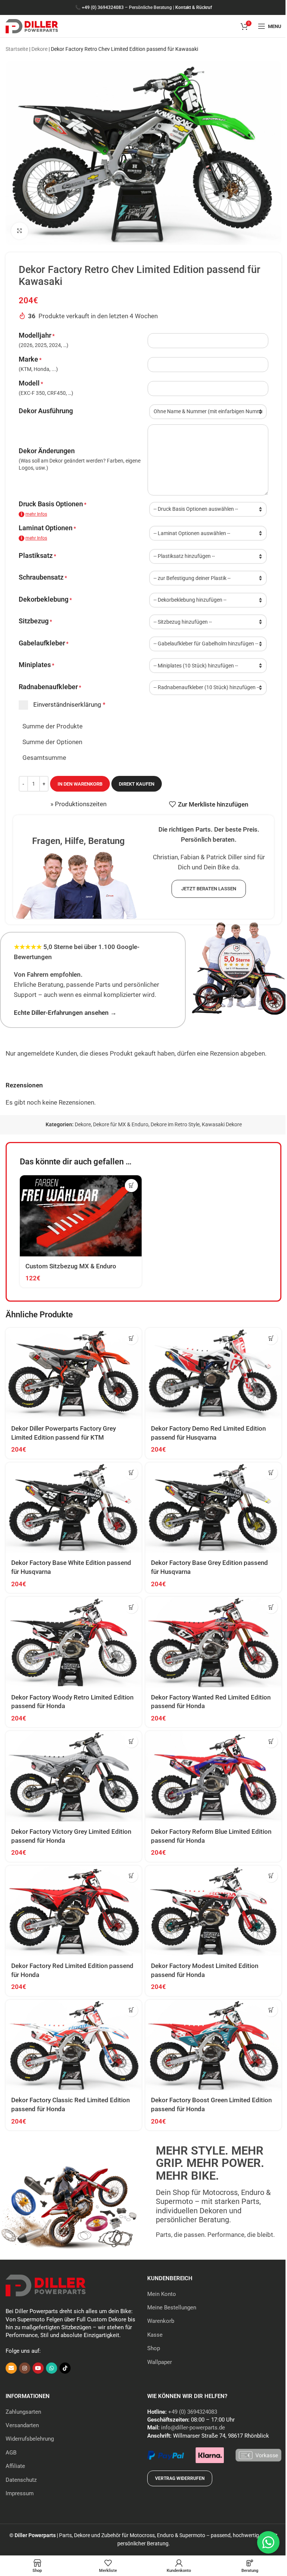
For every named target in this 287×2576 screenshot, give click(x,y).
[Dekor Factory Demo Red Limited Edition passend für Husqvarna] (213, 1373)
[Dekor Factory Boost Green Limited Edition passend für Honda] (213, 2045)
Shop (154, 2348)
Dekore (39, 49)
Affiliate (15, 2466)
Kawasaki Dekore (222, 1124)
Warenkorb (161, 2321)
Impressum (20, 2493)
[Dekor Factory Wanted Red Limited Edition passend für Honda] (213, 1642)
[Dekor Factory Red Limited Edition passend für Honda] (74, 1911)
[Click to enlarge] (20, 231)
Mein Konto (162, 2294)
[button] (131, 1186)
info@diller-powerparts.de (193, 2428)
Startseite (17, 49)
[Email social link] (11, 2368)
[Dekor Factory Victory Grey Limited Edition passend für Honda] (74, 1776)
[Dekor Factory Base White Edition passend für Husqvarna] (74, 1508)
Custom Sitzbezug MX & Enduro (71, 1266)
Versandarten (22, 2425)
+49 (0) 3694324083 (103, 7)
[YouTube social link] (38, 2368)
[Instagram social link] (25, 2368)
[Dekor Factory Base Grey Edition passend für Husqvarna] (213, 1508)
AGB (11, 2453)
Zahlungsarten (23, 2412)
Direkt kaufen (137, 784)
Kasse (155, 2335)
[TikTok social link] (65, 2368)
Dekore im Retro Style (175, 1124)
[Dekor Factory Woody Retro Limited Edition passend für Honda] (74, 1642)
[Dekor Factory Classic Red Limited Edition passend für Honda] (74, 2045)
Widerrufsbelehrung (30, 2439)
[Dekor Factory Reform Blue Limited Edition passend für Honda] (213, 1776)
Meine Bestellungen (172, 2308)
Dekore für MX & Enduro (121, 1124)
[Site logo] (32, 25)
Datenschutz (21, 2480)
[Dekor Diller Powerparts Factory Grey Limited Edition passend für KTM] (74, 1373)
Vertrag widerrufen (180, 2478)
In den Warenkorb (80, 784)
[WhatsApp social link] (52, 2368)
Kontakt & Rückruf (194, 7)
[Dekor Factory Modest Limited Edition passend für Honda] (213, 1911)
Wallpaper (160, 2362)
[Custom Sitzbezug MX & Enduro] (81, 1216)
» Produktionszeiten (78, 804)
